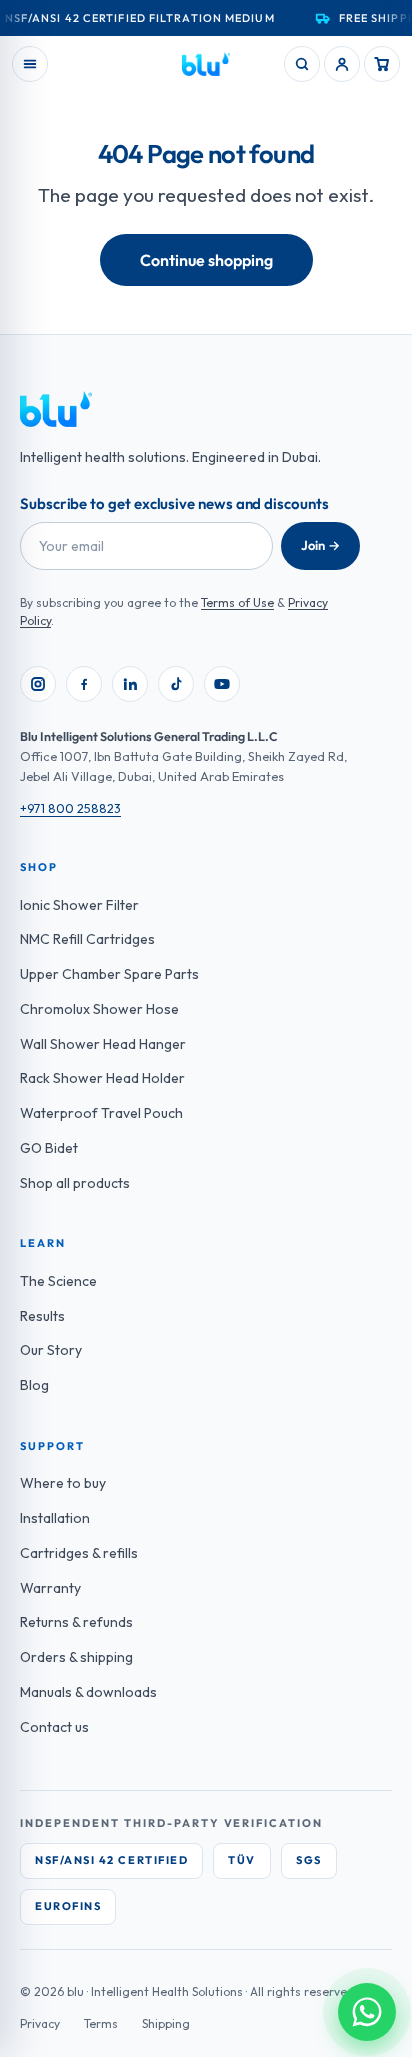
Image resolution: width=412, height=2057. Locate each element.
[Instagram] (38, 684)
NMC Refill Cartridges (87, 939)
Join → (320, 545)
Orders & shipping (76, 1657)
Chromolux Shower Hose (99, 1009)
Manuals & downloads (88, 1692)
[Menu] (30, 64)
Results (42, 1316)
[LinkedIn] (130, 684)
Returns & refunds (76, 1622)
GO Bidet (49, 1148)
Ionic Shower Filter (79, 905)
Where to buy (63, 1483)
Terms (101, 2023)
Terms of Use (237, 602)
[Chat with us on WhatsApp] (367, 2012)
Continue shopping (206, 260)
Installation (55, 1518)
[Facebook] (84, 684)
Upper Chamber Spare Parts (109, 974)
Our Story (51, 1350)
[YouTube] (222, 684)
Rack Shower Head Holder (102, 1078)
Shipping (166, 2023)
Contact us (54, 1727)
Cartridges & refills (79, 1553)
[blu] (206, 64)
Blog (34, 1385)
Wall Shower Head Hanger (103, 1044)
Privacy (40, 2023)
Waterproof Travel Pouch (101, 1113)
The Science (58, 1281)
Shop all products (75, 1183)
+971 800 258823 (70, 808)
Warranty (50, 1588)
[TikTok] (176, 684)
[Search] (302, 64)
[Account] (342, 64)
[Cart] (382, 64)
